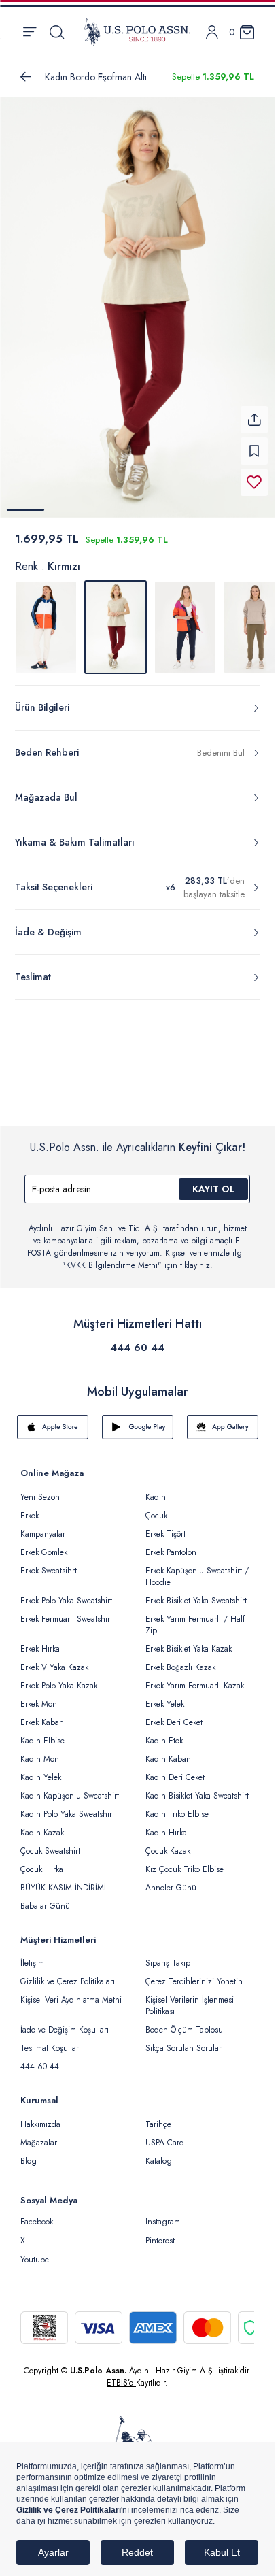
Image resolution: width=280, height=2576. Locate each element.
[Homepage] (137, 32)
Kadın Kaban (168, 1751)
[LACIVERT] (185, 619)
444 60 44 (137, 1339)
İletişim (32, 1955)
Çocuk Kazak (168, 1843)
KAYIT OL (214, 1181)
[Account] (212, 32)
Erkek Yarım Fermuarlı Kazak (195, 1677)
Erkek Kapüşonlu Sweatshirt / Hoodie (197, 1568)
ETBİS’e (121, 2375)
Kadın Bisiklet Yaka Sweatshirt (197, 1788)
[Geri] (26, 77)
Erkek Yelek (165, 1696)
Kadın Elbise (42, 1733)
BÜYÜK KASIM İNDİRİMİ (63, 1879)
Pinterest (160, 2232)
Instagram (163, 2213)
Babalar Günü (45, 1898)
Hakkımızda (40, 2116)
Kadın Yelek (41, 1769)
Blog (29, 2153)
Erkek (30, 1507)
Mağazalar (39, 2135)
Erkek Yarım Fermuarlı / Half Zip (195, 1617)
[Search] (57, 32)
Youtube (35, 2252)
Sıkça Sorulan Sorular (183, 2040)
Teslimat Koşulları (51, 2040)
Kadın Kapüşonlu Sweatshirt (70, 1788)
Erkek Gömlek (44, 1544)
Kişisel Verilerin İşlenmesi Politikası (190, 1997)
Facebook (37, 2213)
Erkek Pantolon (171, 1544)
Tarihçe (158, 2116)
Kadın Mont (41, 1751)
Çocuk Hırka (42, 1861)
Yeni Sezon (40, 1489)
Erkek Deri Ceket (174, 1714)
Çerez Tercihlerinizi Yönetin (194, 1973)
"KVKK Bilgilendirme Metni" (112, 1257)
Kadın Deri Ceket (175, 1769)
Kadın (156, 1489)
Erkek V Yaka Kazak (54, 1659)
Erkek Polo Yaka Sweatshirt (66, 1592)
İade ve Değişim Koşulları (65, 2022)
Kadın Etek (164, 1733)
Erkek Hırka (40, 1641)
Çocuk (156, 1507)
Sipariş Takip (168, 1955)
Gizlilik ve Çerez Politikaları (68, 1973)
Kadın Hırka (166, 1824)
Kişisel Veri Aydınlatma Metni (71, 1992)
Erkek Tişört (165, 1526)
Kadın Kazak (42, 1824)
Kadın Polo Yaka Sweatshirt (67, 1806)
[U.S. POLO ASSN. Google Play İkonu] (138, 1419)
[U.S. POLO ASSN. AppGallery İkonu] (223, 1419)
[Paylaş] (254, 412)
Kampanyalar (43, 1526)
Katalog (159, 2153)
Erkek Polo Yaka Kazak (59, 1677)
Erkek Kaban (42, 1714)
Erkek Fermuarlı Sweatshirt (66, 1611)
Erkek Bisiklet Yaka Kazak (189, 1641)
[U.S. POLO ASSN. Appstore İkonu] (53, 1419)
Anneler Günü (171, 1879)
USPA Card (165, 2135)
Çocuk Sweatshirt (50, 1843)
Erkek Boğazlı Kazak (180, 1659)
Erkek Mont (40, 1696)
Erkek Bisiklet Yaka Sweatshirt (196, 1592)
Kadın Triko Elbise (177, 1806)
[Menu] (30, 32)
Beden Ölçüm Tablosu (184, 2022)
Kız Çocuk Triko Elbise (185, 1861)
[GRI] (46, 619)
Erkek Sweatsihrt (49, 1562)
